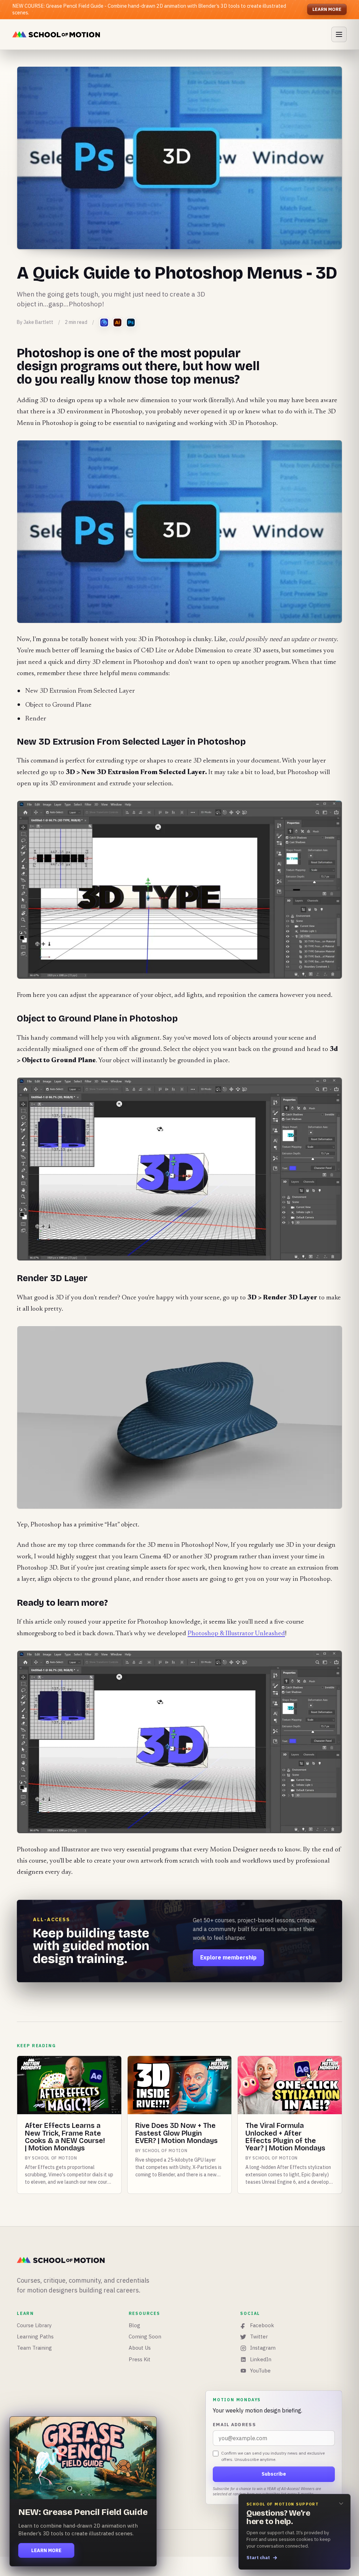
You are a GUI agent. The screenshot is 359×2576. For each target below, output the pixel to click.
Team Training (34, 2348)
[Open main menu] (339, 34)
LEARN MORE (327, 9)
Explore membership (228, 1957)
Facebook (262, 2325)
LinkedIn (261, 2359)
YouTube (260, 2371)
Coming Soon (145, 2337)
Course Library (34, 2325)
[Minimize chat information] (341, 2503)
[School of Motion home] (56, 34)
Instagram (263, 2348)
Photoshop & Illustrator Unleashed (236, 1634)
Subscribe (274, 2474)
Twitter (259, 2337)
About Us (140, 2348)
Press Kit (140, 2359)
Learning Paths (35, 2337)
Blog (134, 2325)
